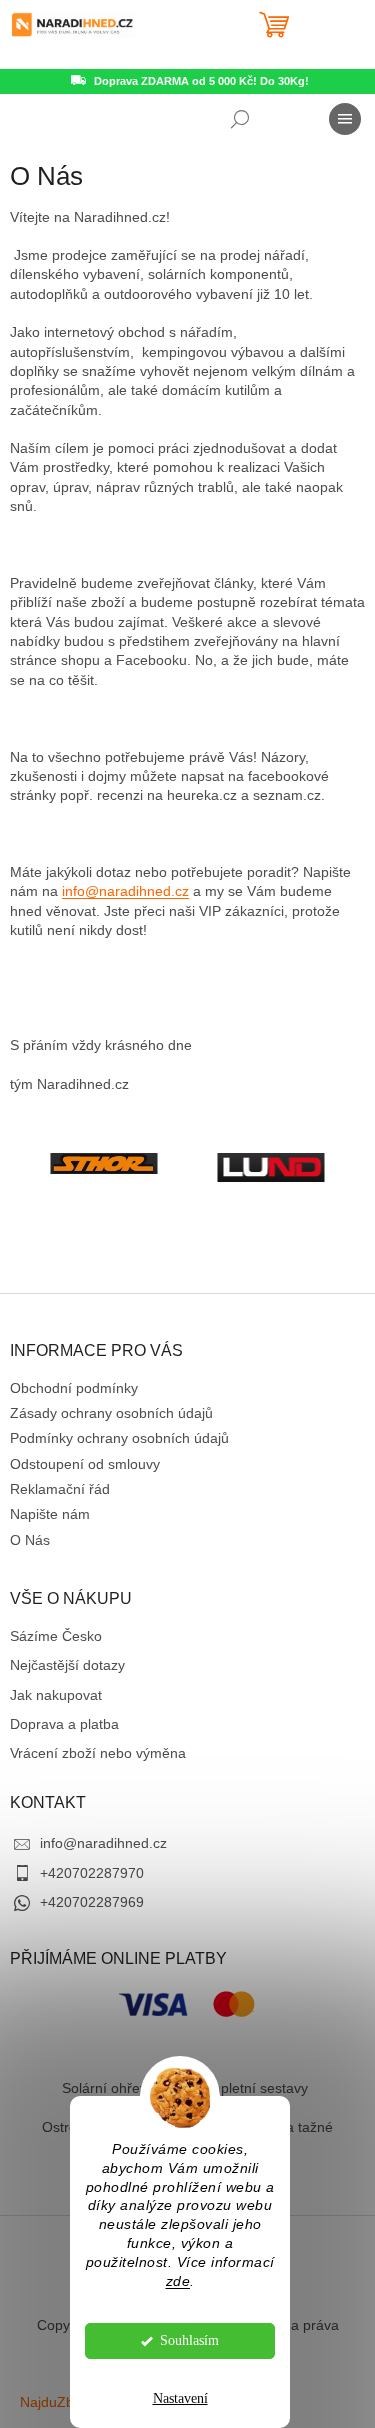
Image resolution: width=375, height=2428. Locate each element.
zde (178, 2281)
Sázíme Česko (56, 1636)
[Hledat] (240, 119)
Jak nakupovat (56, 1695)
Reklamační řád (60, 1489)
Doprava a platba (64, 1724)
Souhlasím (189, 2340)
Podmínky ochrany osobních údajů (119, 1438)
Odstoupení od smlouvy (85, 1464)
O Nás (30, 1540)
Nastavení (180, 2398)
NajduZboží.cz (65, 2402)
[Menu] (345, 119)
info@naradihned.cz (125, 891)
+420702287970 (92, 1873)
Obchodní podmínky (74, 1388)
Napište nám (50, 1514)
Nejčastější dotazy (67, 1665)
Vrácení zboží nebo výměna (98, 1753)
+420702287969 (92, 1902)
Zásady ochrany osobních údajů (111, 1413)
